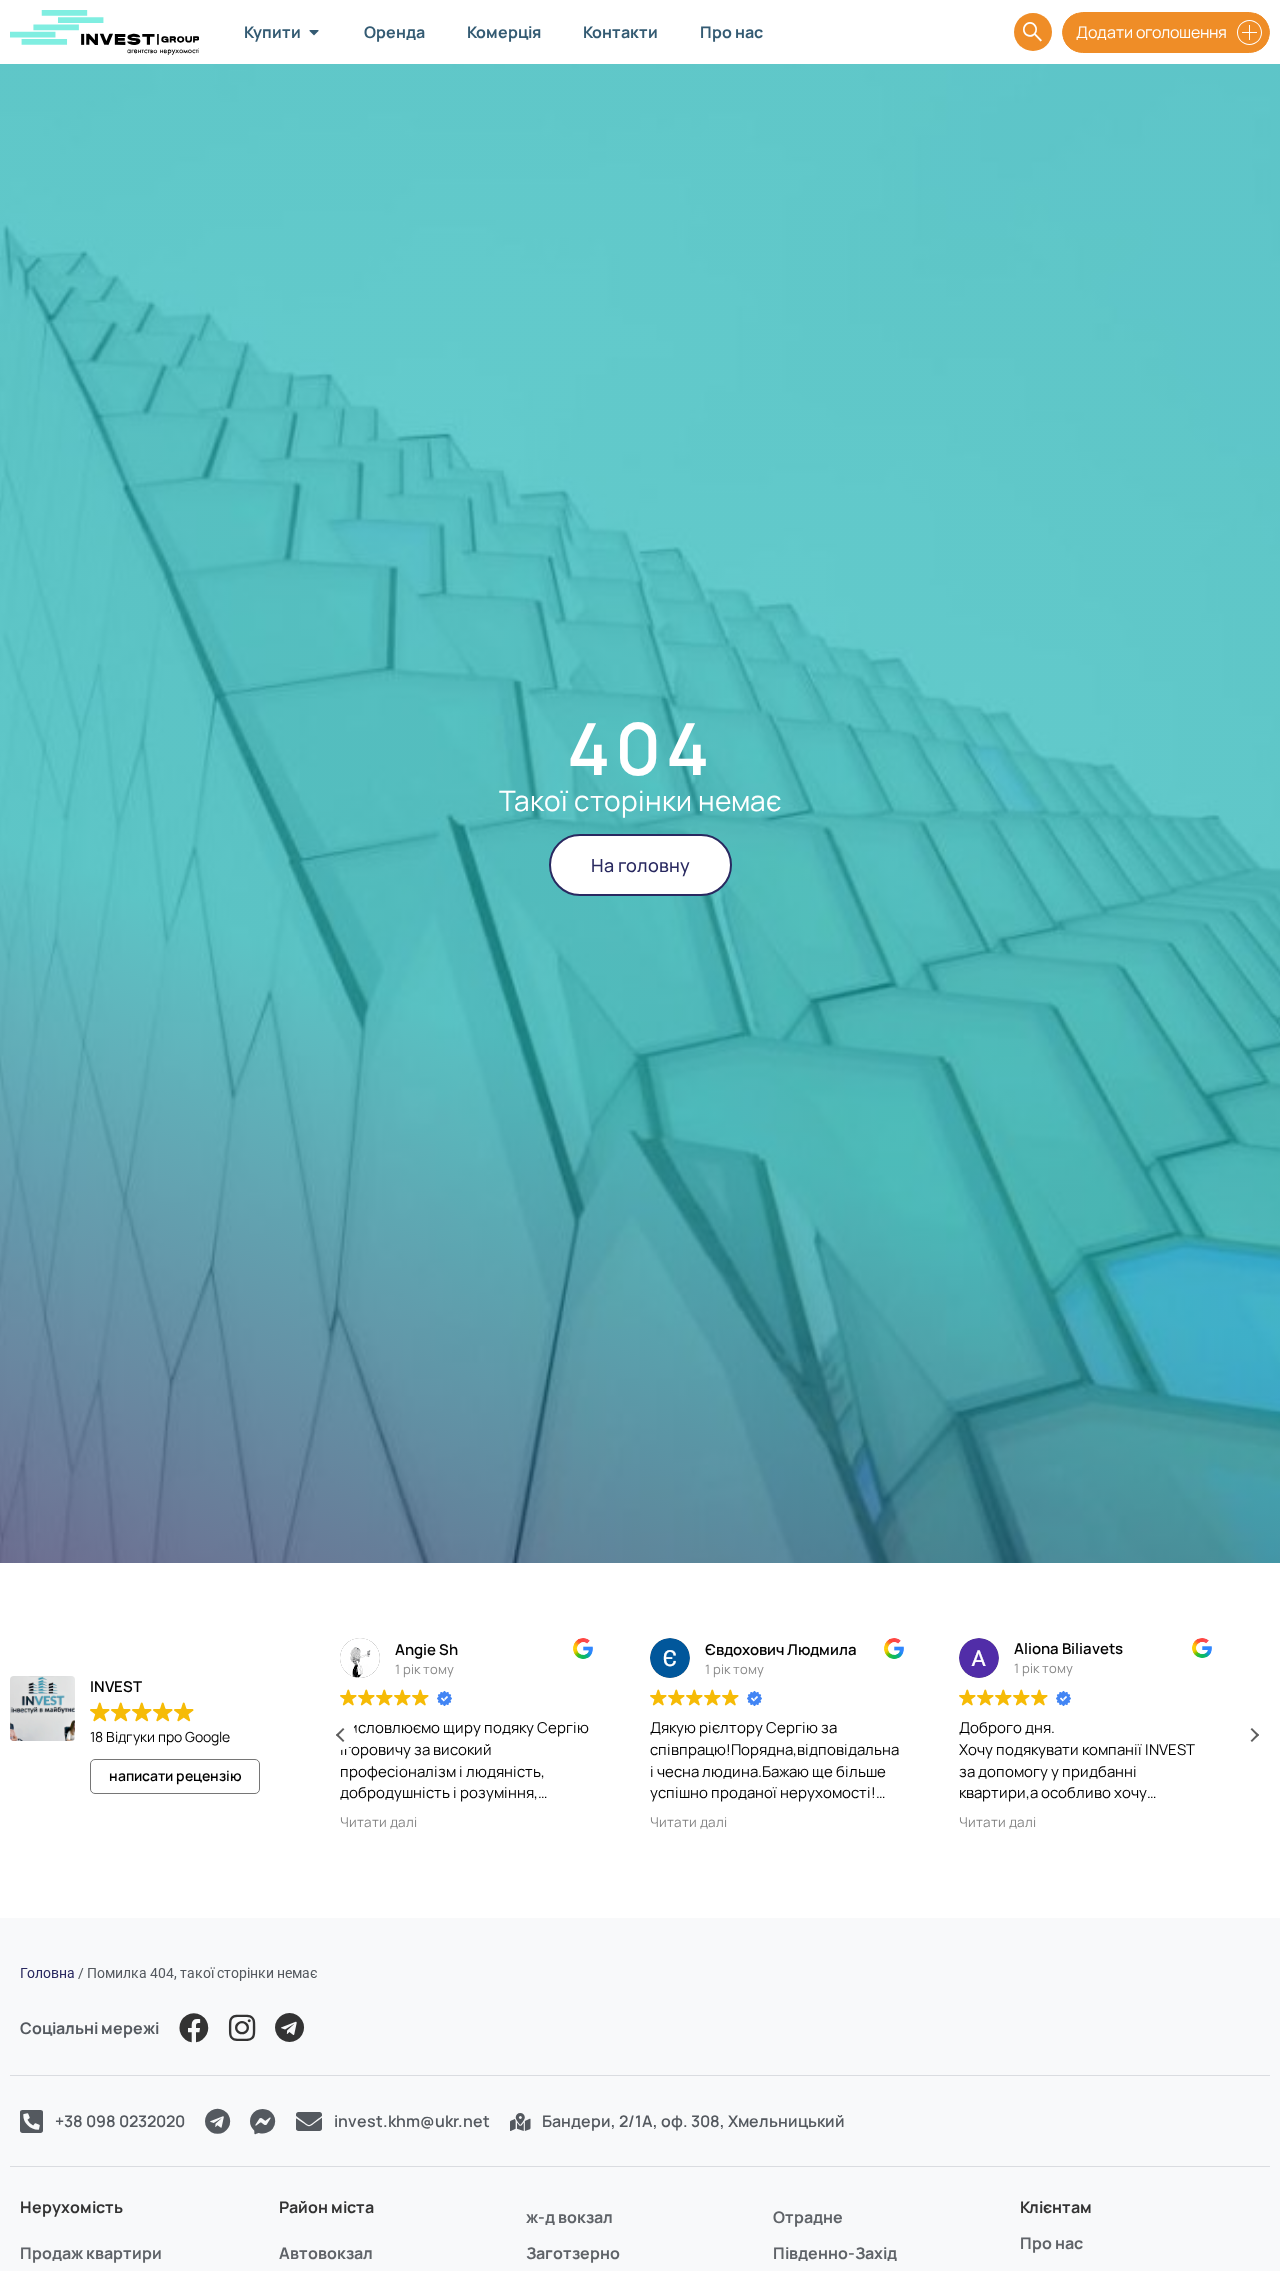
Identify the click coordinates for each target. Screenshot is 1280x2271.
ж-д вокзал (569, 2217)
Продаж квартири (91, 2253)
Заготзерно (573, 2253)
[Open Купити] (314, 32)
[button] (1254, 1735)
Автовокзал (326, 2253)
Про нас (1051, 2243)
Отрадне (808, 2217)
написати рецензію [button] (175, 1775)
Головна (47, 1973)
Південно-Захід (835, 2253)
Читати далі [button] (399, 1822)
